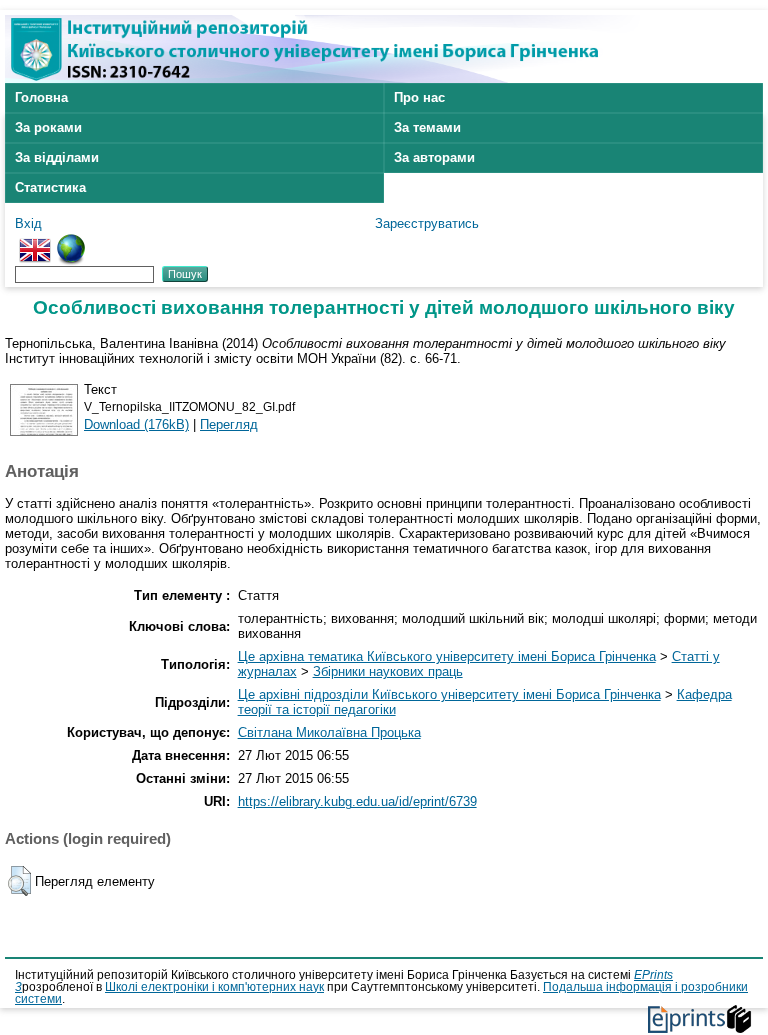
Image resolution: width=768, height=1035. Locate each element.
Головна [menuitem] (41, 97)
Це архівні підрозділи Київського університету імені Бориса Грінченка (449, 694)
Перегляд (229, 424)
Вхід (28, 223)
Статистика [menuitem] (50, 187)
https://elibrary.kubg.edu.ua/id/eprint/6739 (357, 801)
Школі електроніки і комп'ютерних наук (214, 987)
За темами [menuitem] (427, 127)
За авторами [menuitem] (434, 157)
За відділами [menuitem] (57, 157)
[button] (19, 881)
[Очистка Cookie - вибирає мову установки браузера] (71, 241)
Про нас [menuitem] (419, 97)
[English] (35, 241)
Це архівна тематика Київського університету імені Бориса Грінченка (447, 656)
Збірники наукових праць (388, 671)
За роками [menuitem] (48, 127)
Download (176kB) (136, 424)
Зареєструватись (427, 223)
